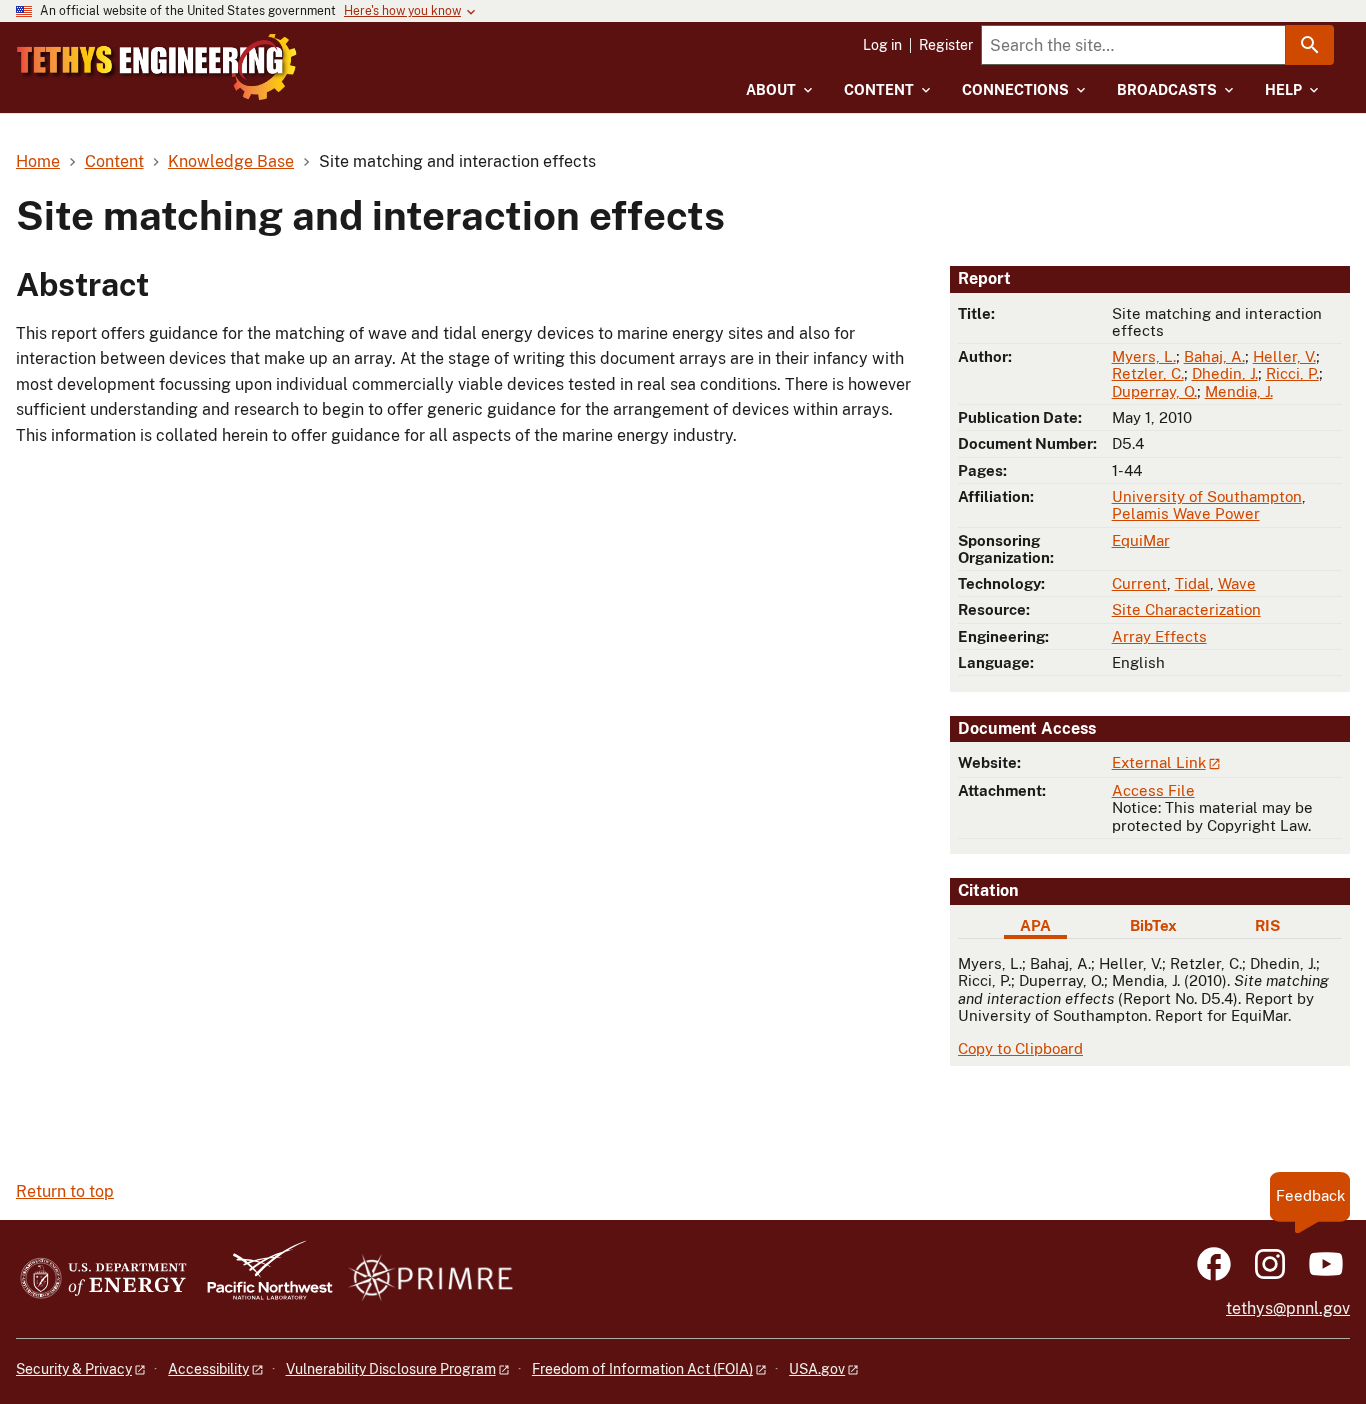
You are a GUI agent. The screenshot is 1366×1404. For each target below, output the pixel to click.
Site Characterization (1186, 609)
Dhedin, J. (1225, 373)
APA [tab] (1035, 925)
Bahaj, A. (1214, 356)
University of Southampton (1207, 496)
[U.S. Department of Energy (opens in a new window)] (103, 1279)
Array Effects (1159, 636)
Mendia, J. (1239, 391)
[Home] (157, 67)
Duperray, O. (1154, 391)
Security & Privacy (74, 1369)
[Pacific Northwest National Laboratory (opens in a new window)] (262, 1279)
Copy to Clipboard (1020, 1048)
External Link (1159, 762)
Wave (1237, 583)
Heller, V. (1284, 356)
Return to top (65, 1191)
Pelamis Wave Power (1186, 513)
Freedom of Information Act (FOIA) (642, 1369)
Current (1139, 583)
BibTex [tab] (1153, 925)
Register (946, 45)
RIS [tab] (1267, 925)
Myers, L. (1144, 356)
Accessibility (208, 1369)
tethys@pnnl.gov (1288, 1308)
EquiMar (1141, 540)
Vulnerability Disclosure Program (391, 1369)
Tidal (1192, 583)
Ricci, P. (1292, 373)
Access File (1153, 790)
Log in (882, 45)
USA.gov (817, 1369)
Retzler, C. (1148, 373)
